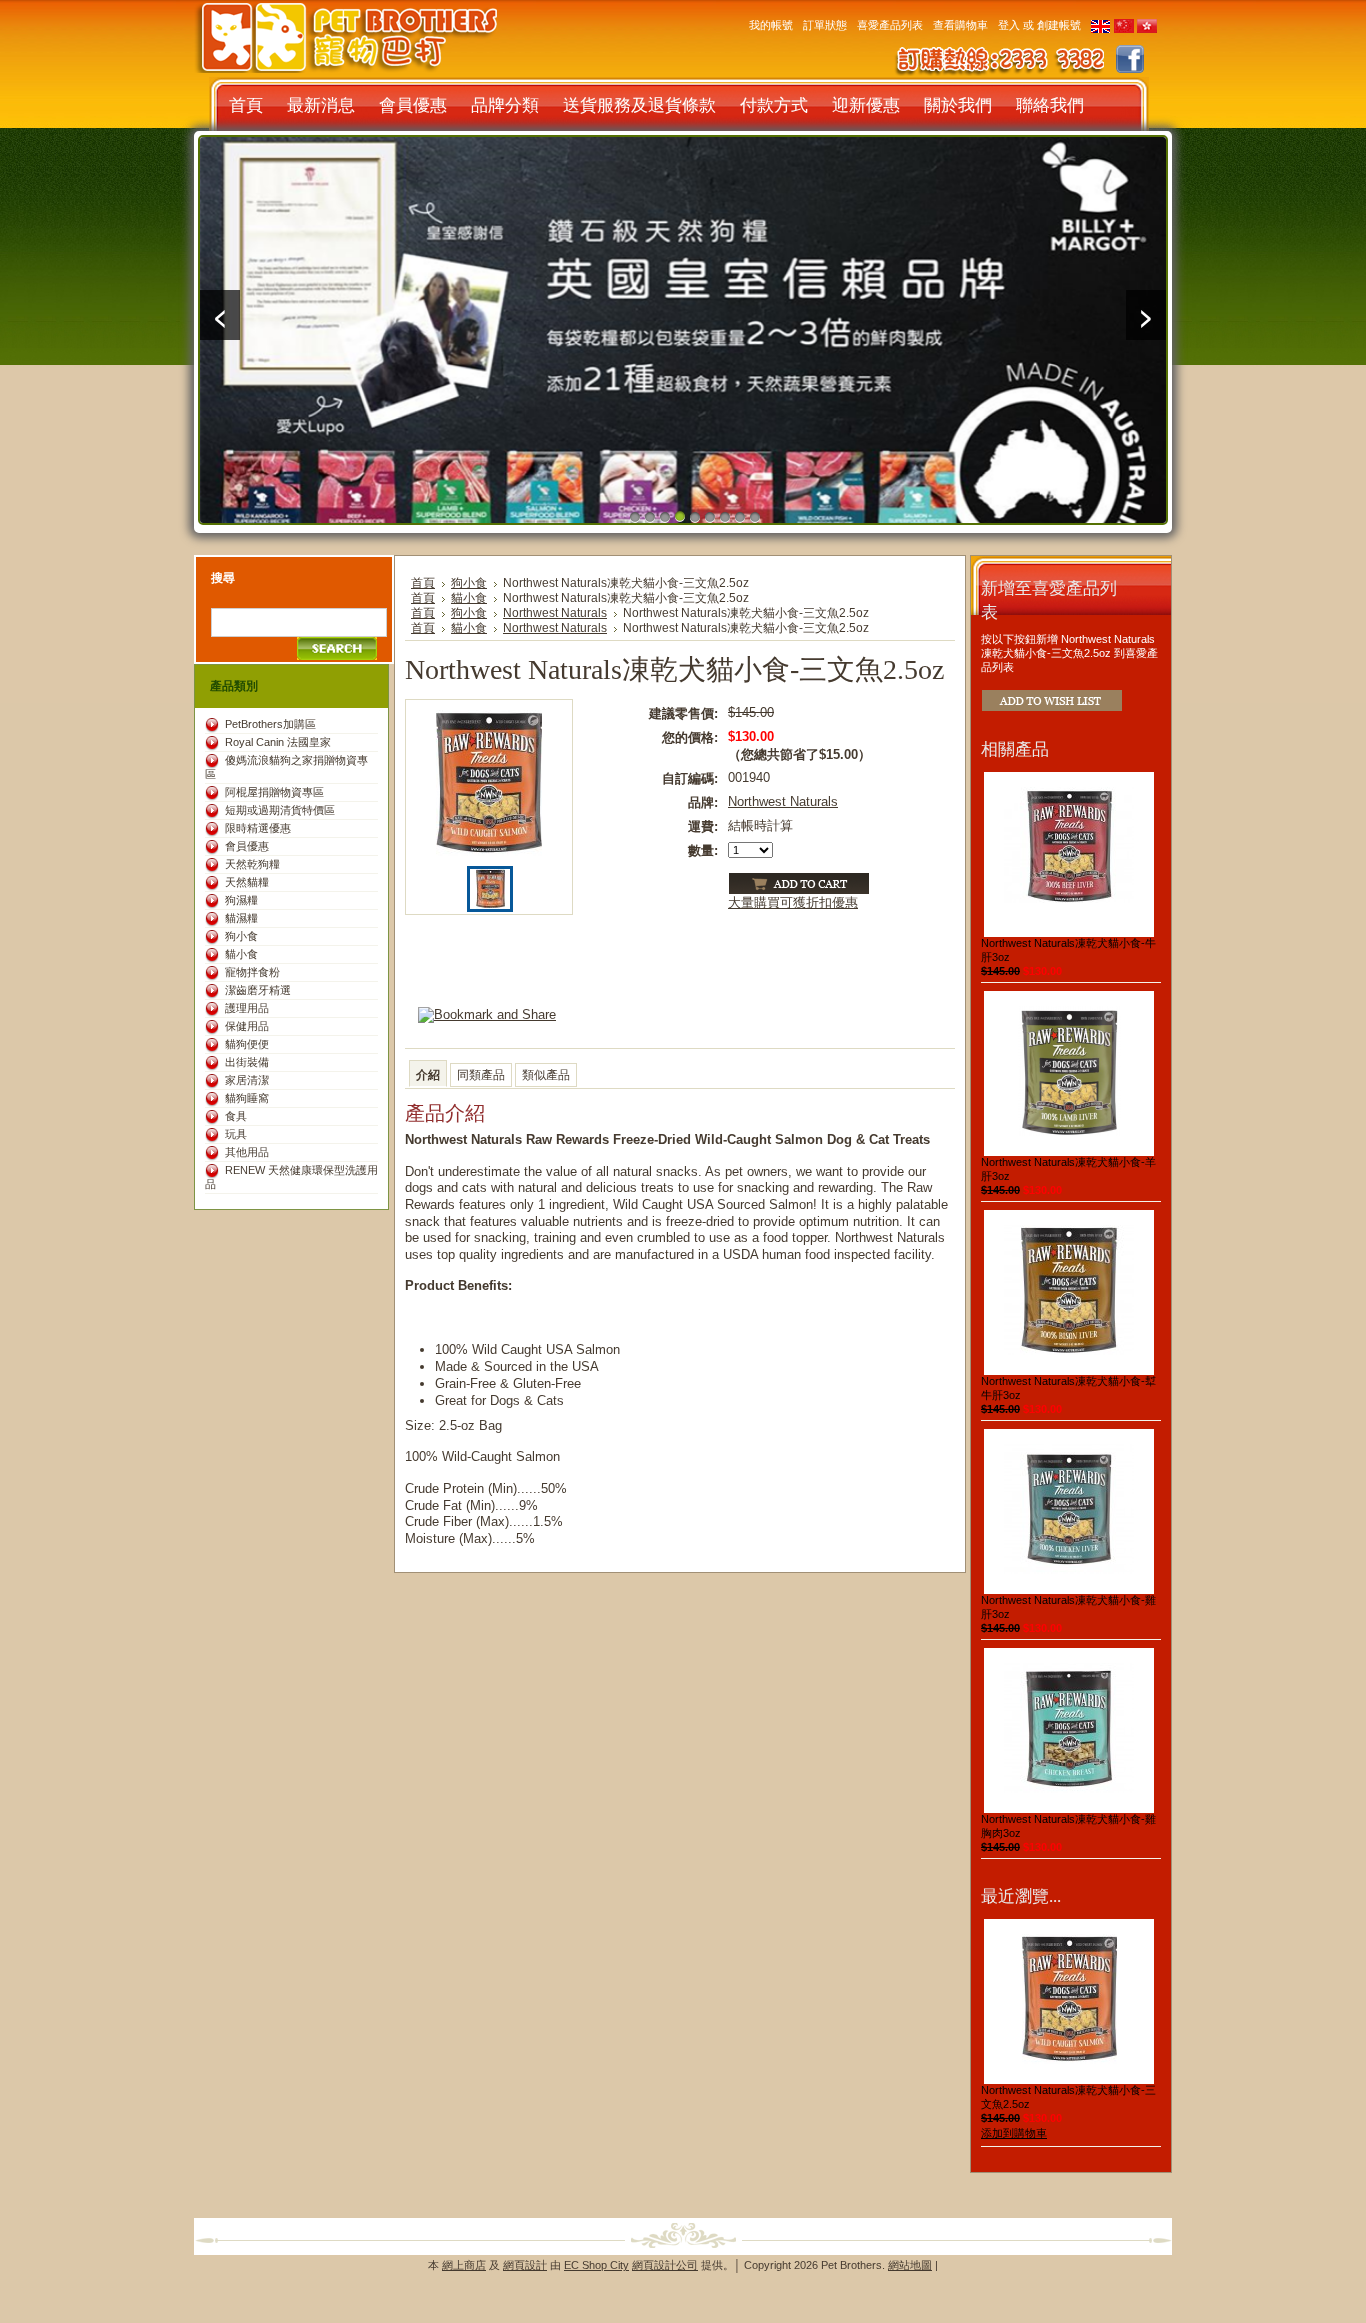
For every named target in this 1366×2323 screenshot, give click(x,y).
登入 (1009, 25)
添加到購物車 (1014, 2133)
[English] (1101, 29)
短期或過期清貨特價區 (280, 810)
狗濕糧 (241, 900)
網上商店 (464, 2265)
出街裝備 (247, 1062)
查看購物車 (960, 25)
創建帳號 (1059, 25)
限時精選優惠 (258, 828)
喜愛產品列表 (890, 25)
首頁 (423, 583)
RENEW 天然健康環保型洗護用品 (291, 1177)
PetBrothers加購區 (270, 724)
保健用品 (247, 1026)
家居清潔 (247, 1080)
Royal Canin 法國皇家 (278, 742)
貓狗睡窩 (247, 1098)
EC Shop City (596, 2265)
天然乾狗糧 (252, 864)
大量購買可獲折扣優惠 (793, 902)
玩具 (236, 1134)
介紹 (428, 1075)
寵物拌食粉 (252, 972)
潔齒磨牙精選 (258, 990)
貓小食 (241, 954)
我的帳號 (771, 25)
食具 (236, 1116)
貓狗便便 (247, 1044)
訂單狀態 (825, 25)
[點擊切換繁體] (1147, 29)
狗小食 (241, 936)
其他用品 (247, 1152)
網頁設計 (525, 2265)
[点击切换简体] (1124, 29)
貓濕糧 (241, 918)
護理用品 (247, 1008)
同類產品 (481, 1075)
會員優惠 (247, 846)
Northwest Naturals (555, 613)
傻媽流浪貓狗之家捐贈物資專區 (286, 767)
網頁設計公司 (665, 2265)
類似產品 (546, 1075)
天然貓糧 (247, 882)
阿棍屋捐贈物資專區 (274, 792)
